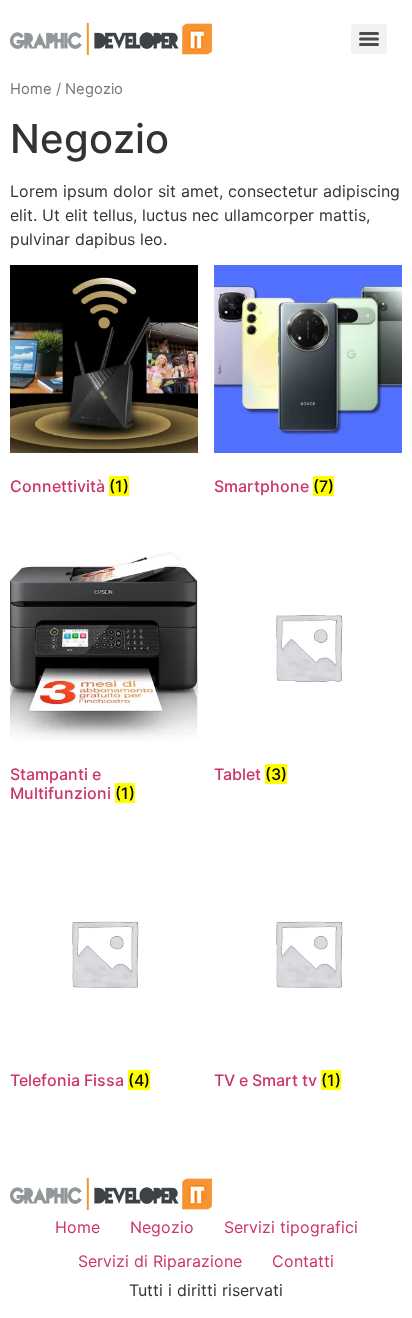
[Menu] (369, 39)
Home (31, 89)
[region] (206, 1147)
